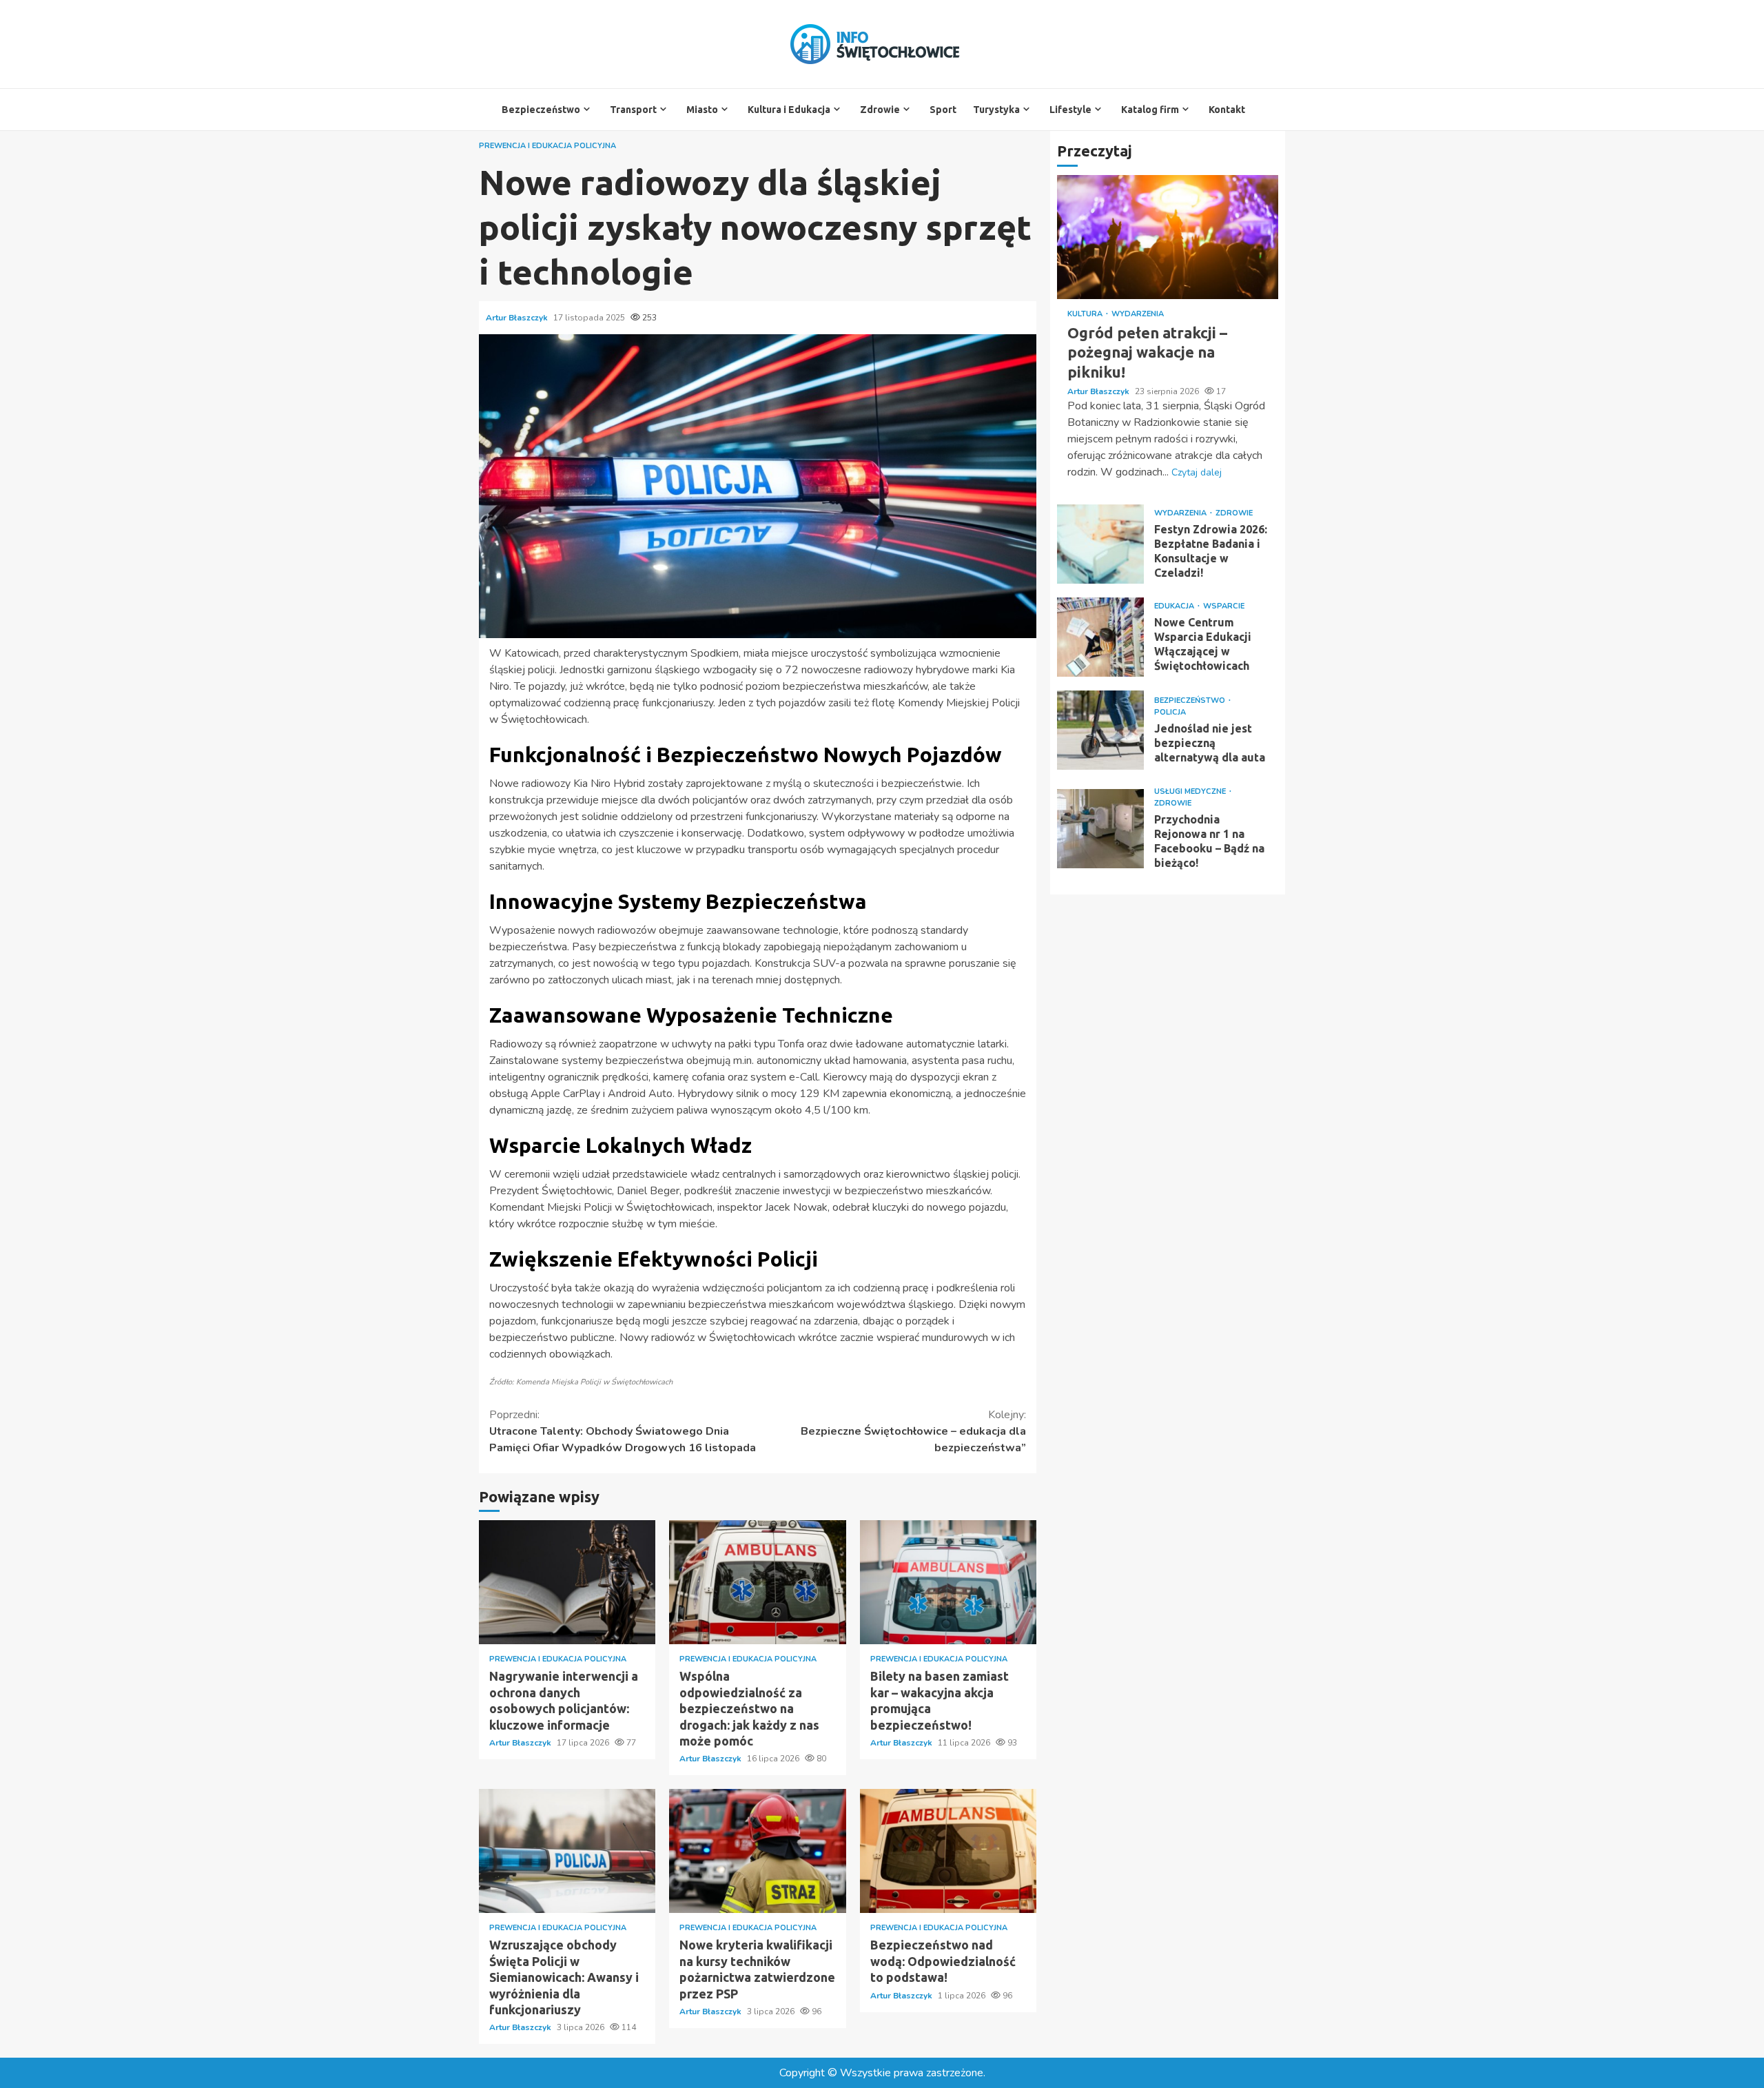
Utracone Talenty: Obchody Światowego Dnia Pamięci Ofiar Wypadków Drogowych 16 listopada (623, 1431)
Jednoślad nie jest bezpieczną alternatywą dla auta (1100, 730)
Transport (633, 110)
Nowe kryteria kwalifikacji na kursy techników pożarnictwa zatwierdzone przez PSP (757, 1851)
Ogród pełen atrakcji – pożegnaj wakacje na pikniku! (1168, 237)
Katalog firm (1150, 110)
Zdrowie (880, 110)
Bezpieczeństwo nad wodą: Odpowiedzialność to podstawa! (948, 1851)
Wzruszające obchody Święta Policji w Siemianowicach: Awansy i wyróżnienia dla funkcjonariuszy (567, 1851)
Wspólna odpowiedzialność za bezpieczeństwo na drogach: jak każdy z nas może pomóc (757, 1582)
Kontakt (1227, 110)
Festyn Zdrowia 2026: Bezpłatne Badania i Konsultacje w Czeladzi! (1100, 544)
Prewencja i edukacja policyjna (547, 146)
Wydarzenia (1138, 314)
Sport (943, 110)
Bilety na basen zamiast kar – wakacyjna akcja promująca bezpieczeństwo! (948, 1582)
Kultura (1086, 314)
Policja (1170, 712)
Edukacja (1175, 606)
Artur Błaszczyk (518, 318)
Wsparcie (1224, 606)
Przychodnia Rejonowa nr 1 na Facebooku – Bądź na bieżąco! (1100, 829)
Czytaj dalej (1197, 472)
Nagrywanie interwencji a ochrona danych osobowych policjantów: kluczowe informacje (567, 1582)
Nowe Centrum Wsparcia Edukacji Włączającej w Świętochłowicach (1100, 637)
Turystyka (996, 110)
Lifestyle (1070, 110)
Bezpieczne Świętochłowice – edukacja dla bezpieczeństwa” (913, 1431)
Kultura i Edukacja (789, 110)
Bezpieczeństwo (541, 110)
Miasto (702, 110)
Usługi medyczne (1191, 791)
